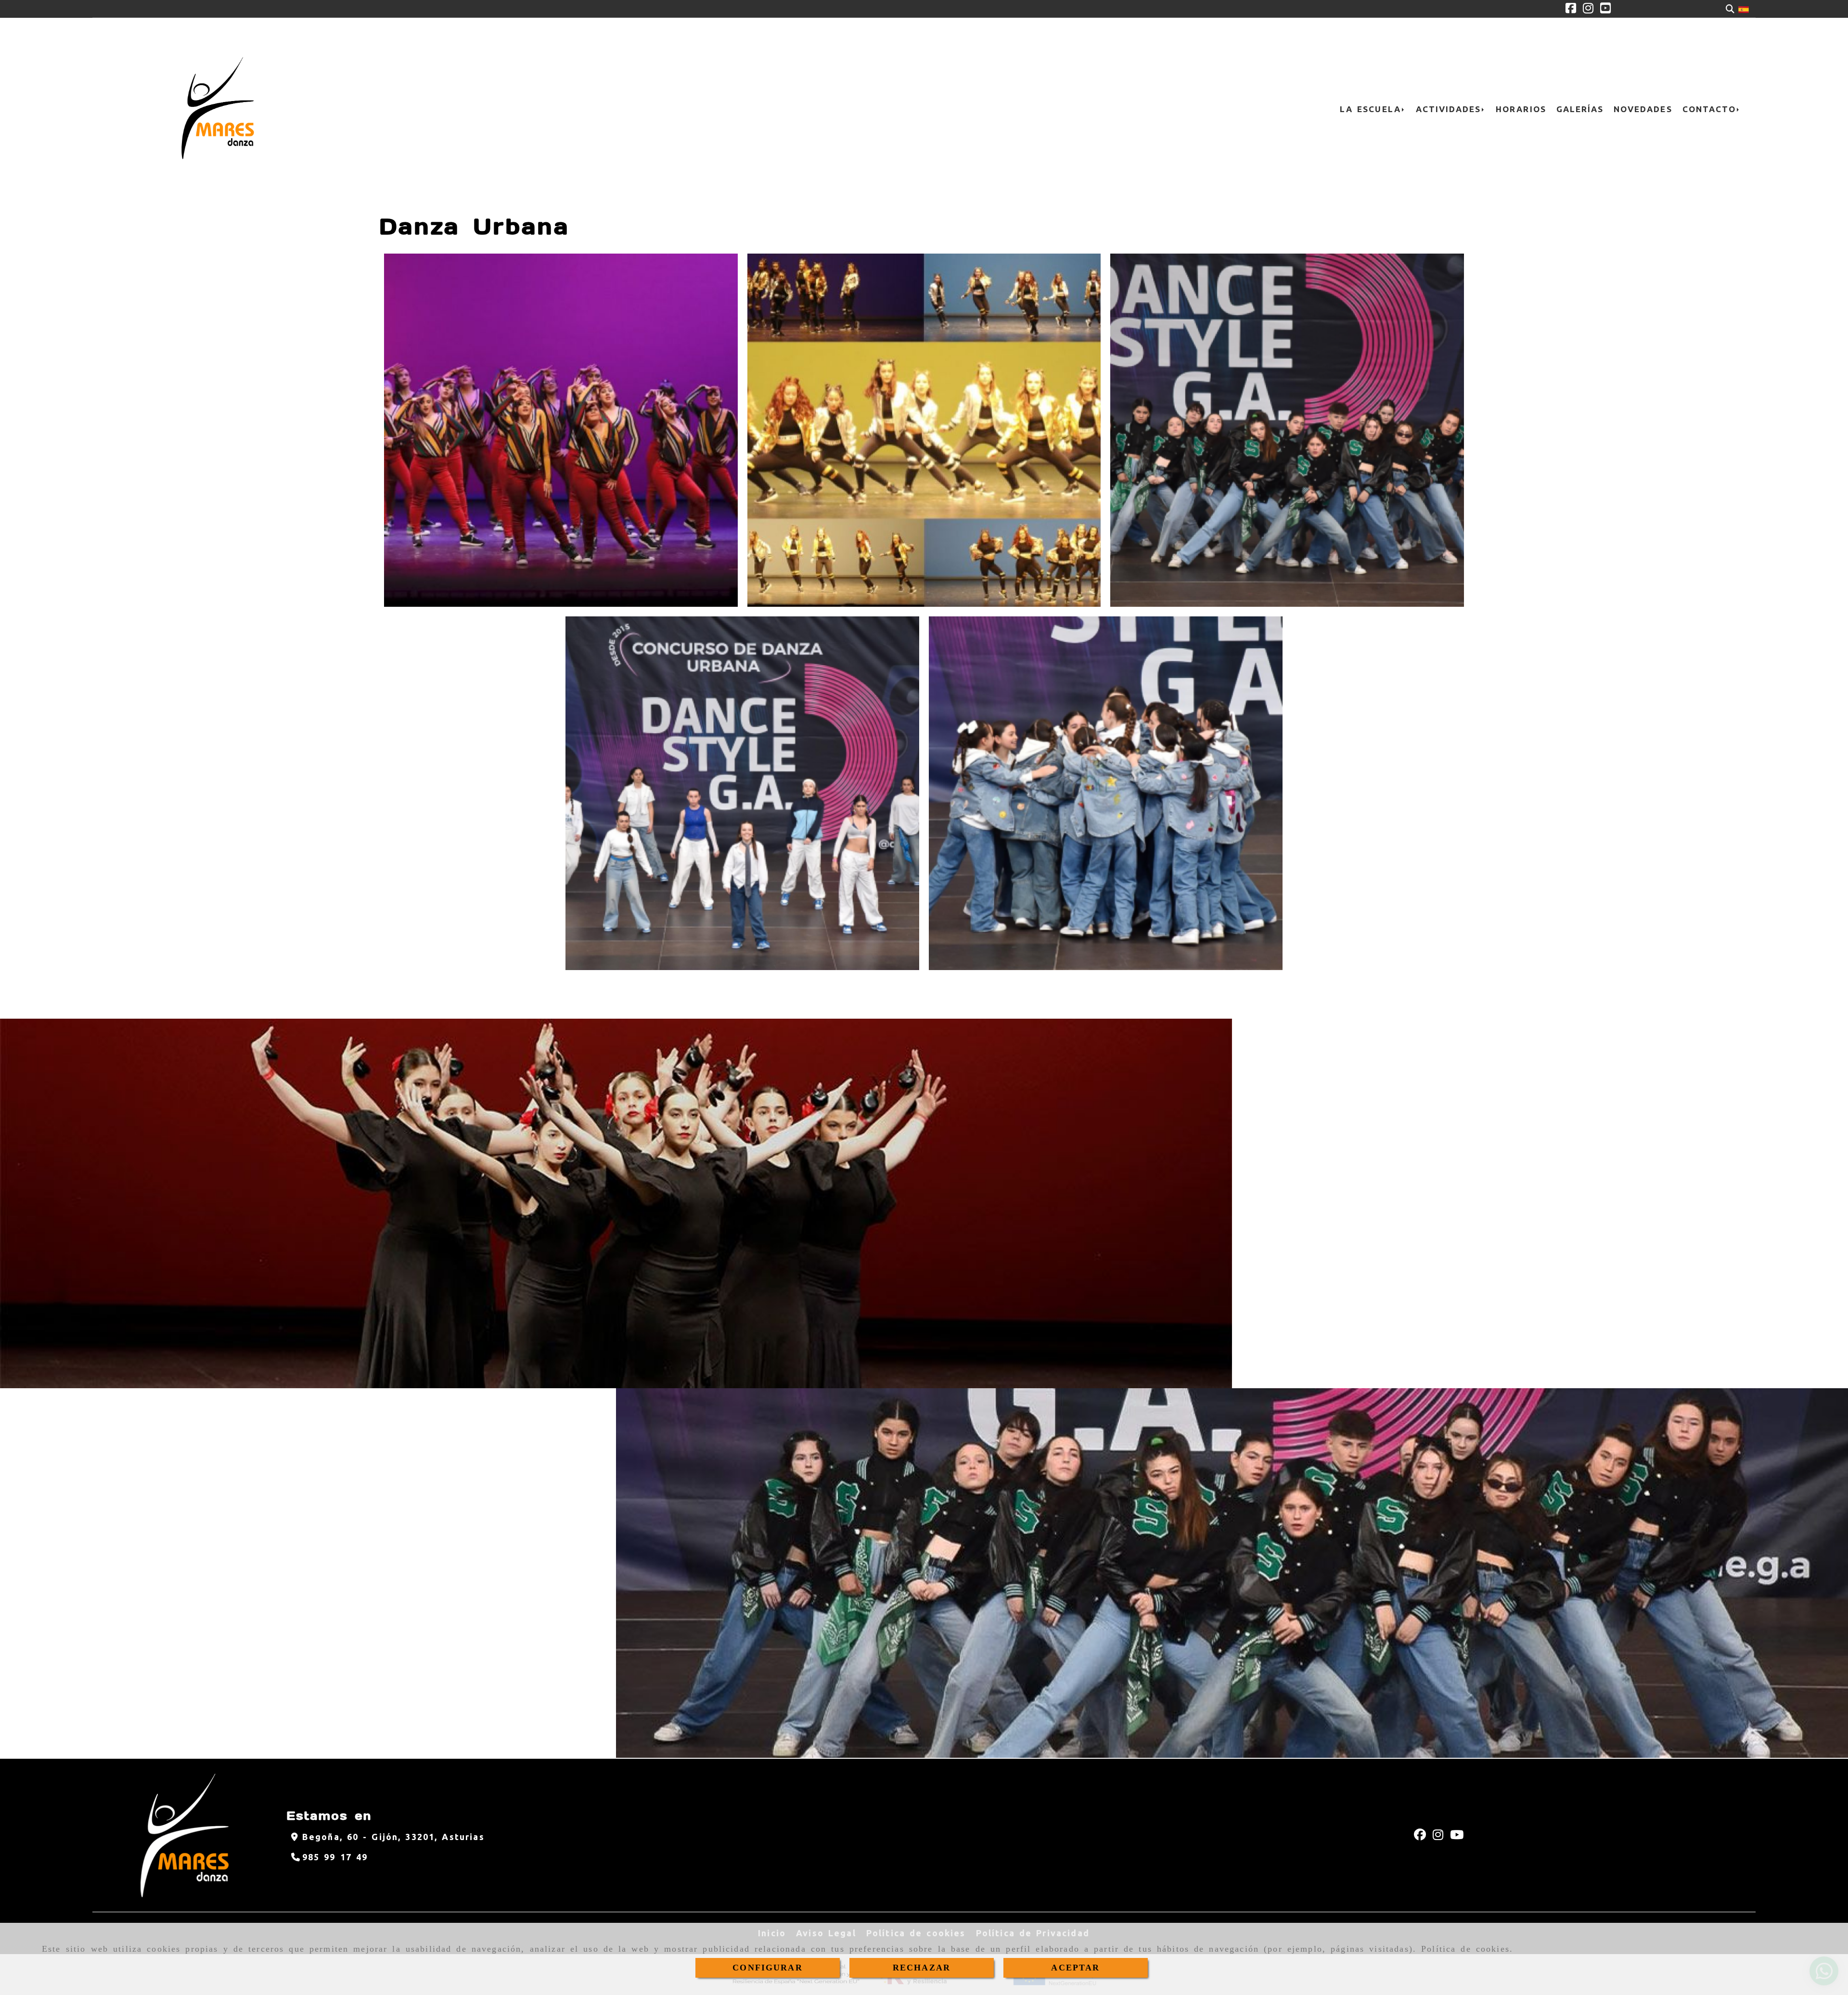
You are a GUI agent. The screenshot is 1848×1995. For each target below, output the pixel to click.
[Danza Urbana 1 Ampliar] (1287, 430)
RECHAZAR (922, 1968)
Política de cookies (1465, 1949)
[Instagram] (1588, 9)
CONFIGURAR (768, 1968)
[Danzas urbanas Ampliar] (561, 430)
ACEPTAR (1075, 1968)
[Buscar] (1730, 9)
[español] (1744, 9)
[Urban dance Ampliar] (924, 430)
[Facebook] (1571, 9)
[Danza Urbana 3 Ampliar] (1106, 793)
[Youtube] (1605, 9)
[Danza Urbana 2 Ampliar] (742, 793)
